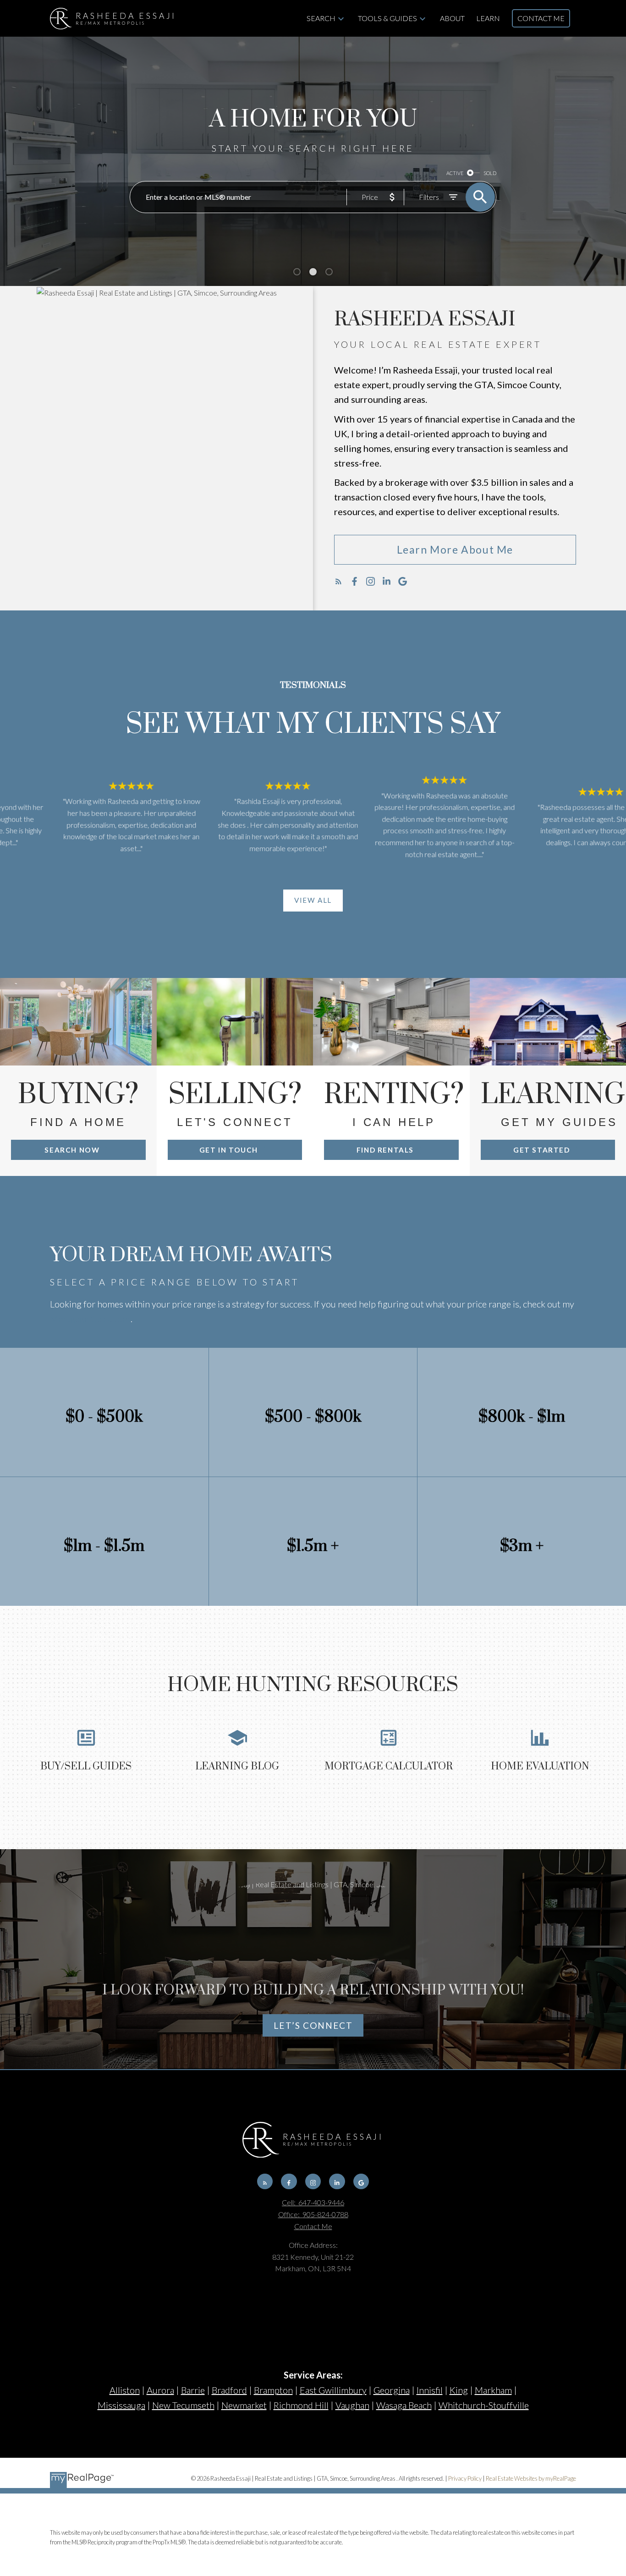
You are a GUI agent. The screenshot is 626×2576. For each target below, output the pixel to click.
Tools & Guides (387, 18)
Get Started (542, 1150)
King (459, 2390)
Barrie (193, 2390)
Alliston (125, 2390)
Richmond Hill (301, 2405)
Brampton (273, 2390)
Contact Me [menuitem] (541, 18)
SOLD (490, 173)
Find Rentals (385, 1150)
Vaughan (352, 2405)
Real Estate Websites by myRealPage (531, 2478)
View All (313, 900)
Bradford (229, 2390)
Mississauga (121, 2405)
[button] (455, 550)
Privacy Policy (465, 2478)
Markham (493, 2390)
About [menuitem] (452, 18)
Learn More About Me (455, 549)
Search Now (72, 1150)
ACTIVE (455, 173)
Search (321, 18)
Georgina (392, 2390)
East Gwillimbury (333, 2390)
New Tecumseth (183, 2405)
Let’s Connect (313, 2025)
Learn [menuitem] (488, 18)
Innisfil (430, 2390)
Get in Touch (229, 1150)
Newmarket (244, 2405)
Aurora (160, 2390)
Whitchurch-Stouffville (484, 2405)
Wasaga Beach (404, 2405)
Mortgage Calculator (90, 1318)
